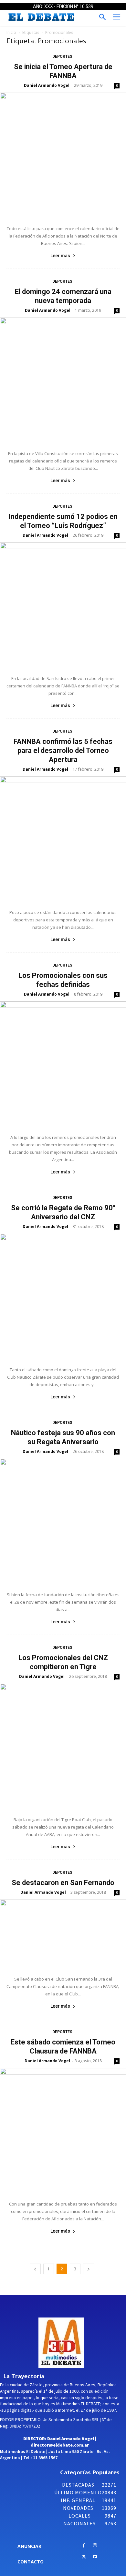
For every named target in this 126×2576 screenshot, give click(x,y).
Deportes (62, 56)
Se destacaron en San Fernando (63, 1883)
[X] (84, 2557)
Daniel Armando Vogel (47, 85)
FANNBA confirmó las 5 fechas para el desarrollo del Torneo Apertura (63, 750)
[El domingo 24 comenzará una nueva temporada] (63, 380)
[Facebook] (84, 2546)
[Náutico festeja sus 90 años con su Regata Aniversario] (63, 1522)
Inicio (11, 32)
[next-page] (89, 2269)
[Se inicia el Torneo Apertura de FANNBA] (63, 156)
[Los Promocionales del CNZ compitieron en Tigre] (63, 1747)
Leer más (60, 256)
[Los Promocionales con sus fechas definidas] (63, 1064)
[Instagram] (95, 2546)
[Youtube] (95, 2557)
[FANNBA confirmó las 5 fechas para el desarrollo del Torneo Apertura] (63, 839)
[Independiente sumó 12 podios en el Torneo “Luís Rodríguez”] (63, 605)
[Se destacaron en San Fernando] (63, 1934)
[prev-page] (35, 2269)
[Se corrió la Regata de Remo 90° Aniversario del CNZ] (63, 1297)
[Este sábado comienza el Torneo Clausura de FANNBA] (63, 2131)
